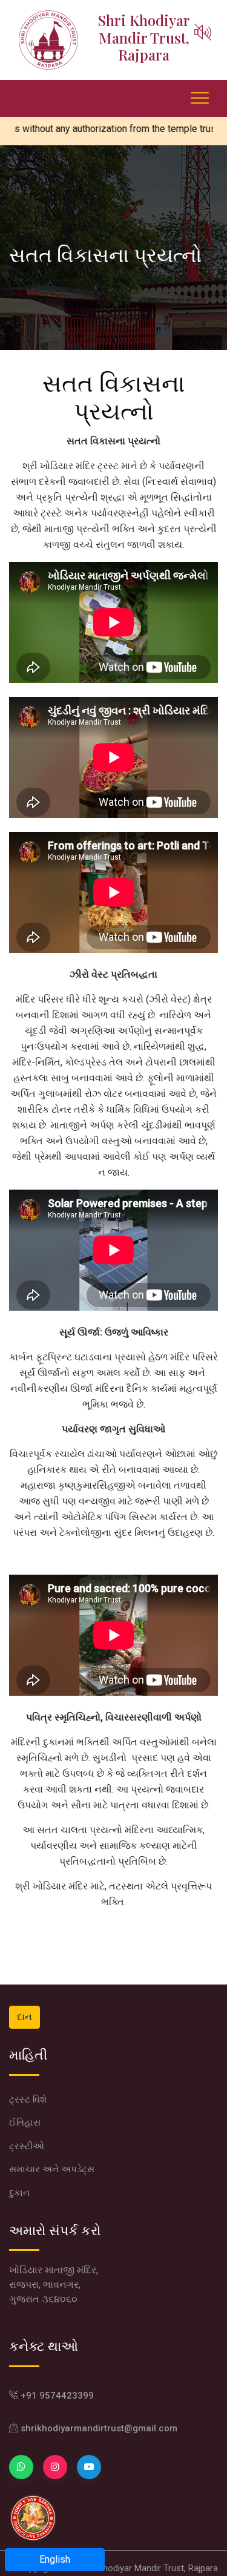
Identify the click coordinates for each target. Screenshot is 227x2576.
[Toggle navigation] (105, 90)
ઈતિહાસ (25, 2123)
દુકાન (19, 2193)
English (55, 2559)
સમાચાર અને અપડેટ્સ (52, 2169)
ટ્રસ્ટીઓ (27, 2146)
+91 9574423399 (56, 2396)
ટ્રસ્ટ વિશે (28, 2100)
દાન (25, 2017)
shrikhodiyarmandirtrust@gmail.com (98, 2428)
